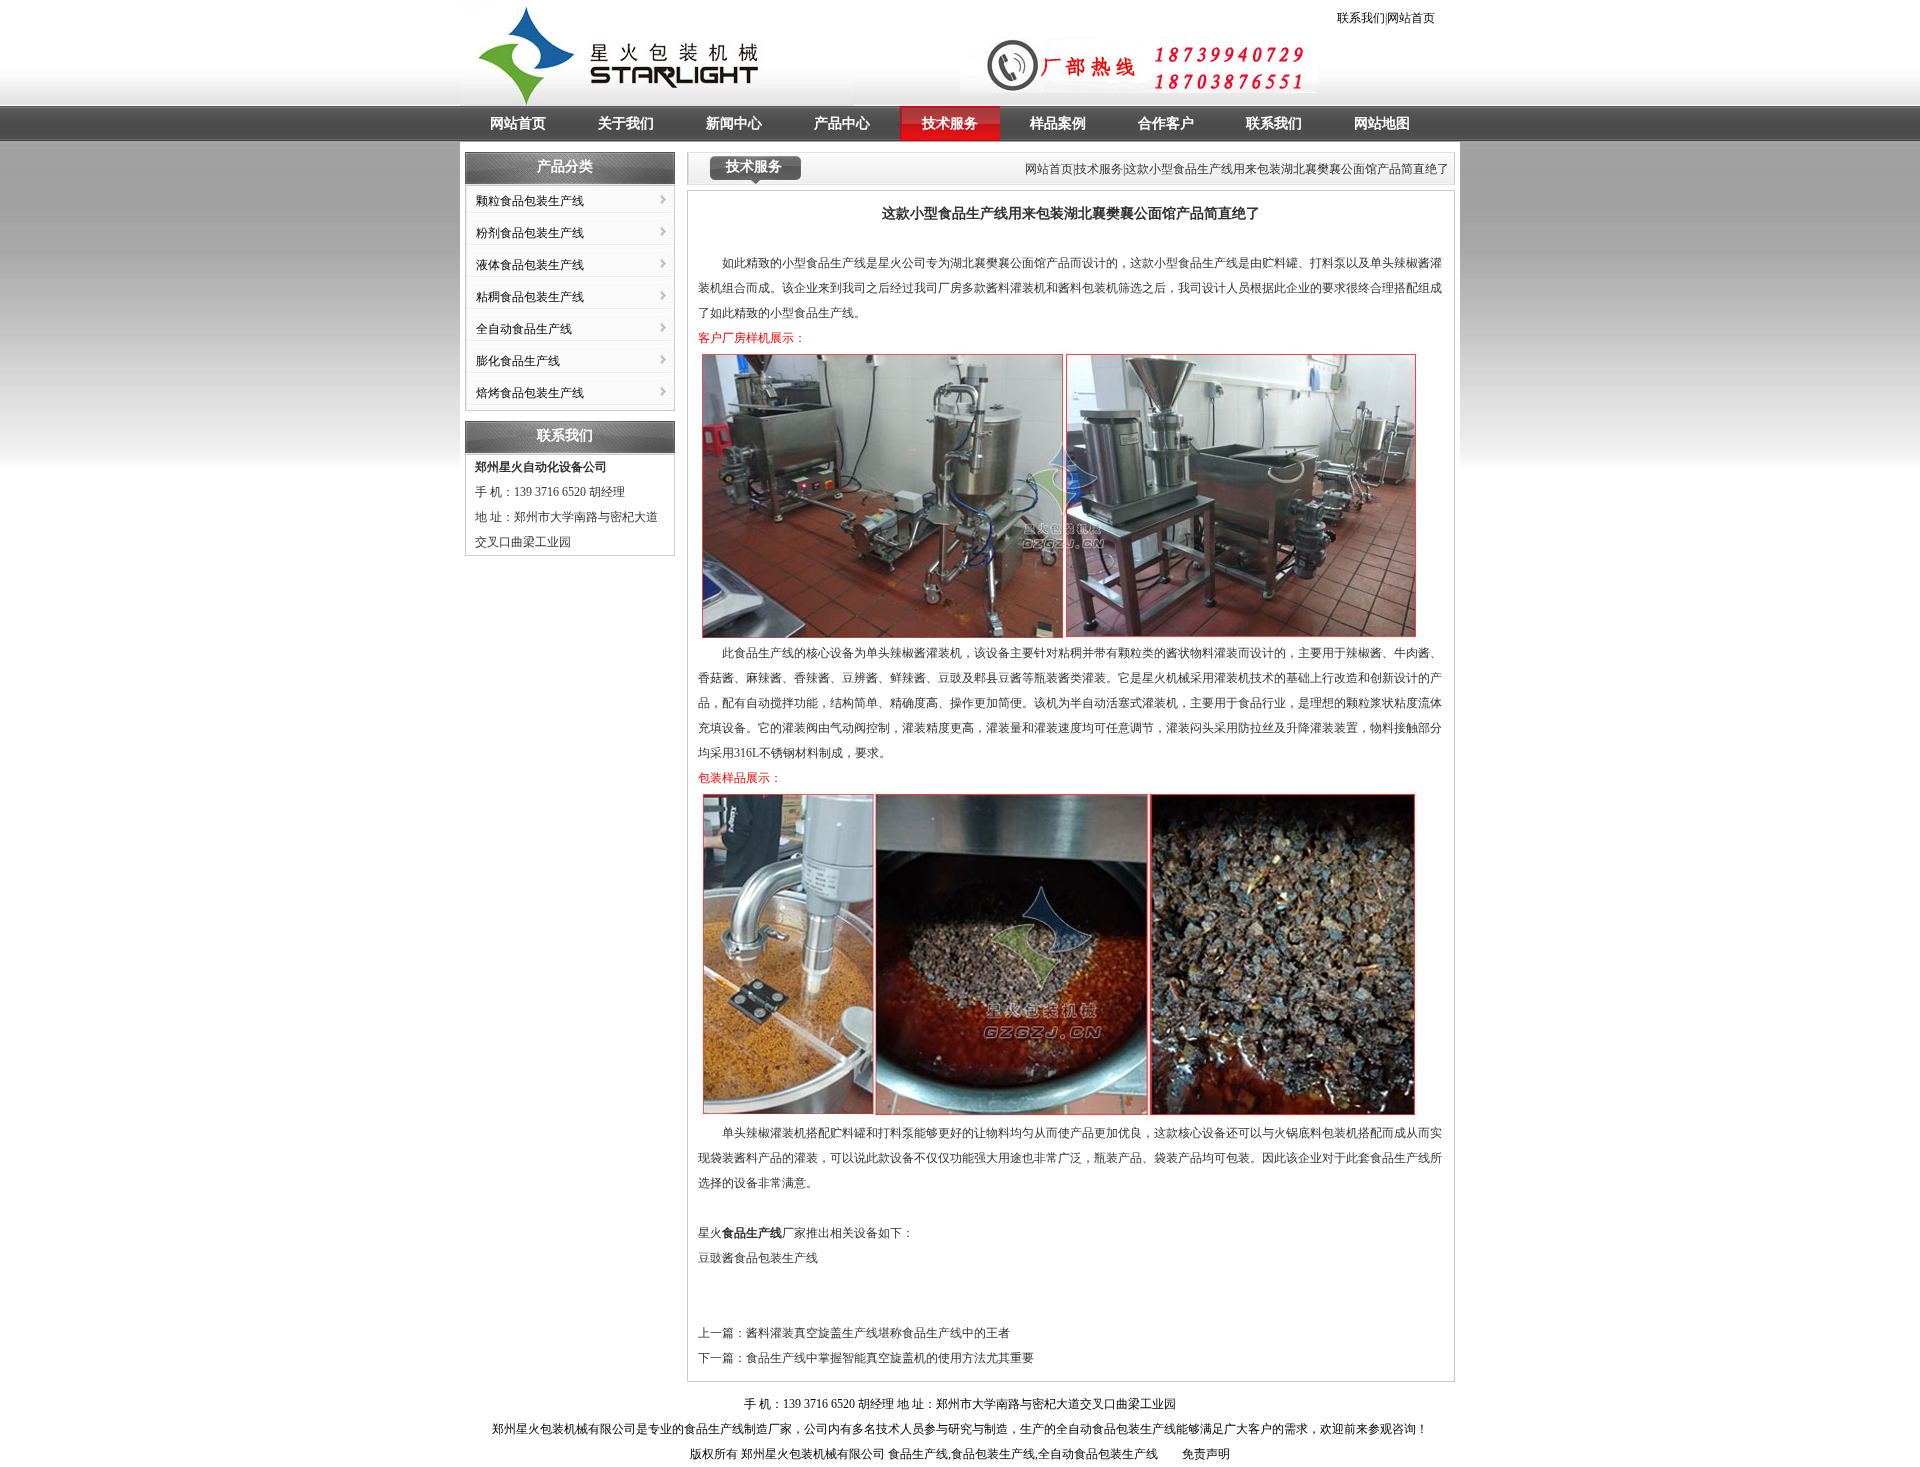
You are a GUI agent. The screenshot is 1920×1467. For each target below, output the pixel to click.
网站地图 (1382, 123)
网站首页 (1411, 18)
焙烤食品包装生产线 (530, 393)
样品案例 (1058, 123)
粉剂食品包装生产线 (530, 233)
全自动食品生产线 (524, 329)
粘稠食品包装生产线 (530, 297)
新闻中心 (734, 123)
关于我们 (626, 123)
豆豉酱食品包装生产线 (758, 1258)
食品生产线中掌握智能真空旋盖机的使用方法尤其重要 (890, 1358)
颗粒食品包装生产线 (530, 201)
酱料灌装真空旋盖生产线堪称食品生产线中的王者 (878, 1333)
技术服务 (950, 123)
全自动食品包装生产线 (1116, 1429)
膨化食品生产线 (518, 361)
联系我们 (1361, 18)
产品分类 (565, 166)
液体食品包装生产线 (530, 265)
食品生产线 (824, 313)
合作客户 (1166, 123)
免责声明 (1206, 1454)
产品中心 (842, 123)
